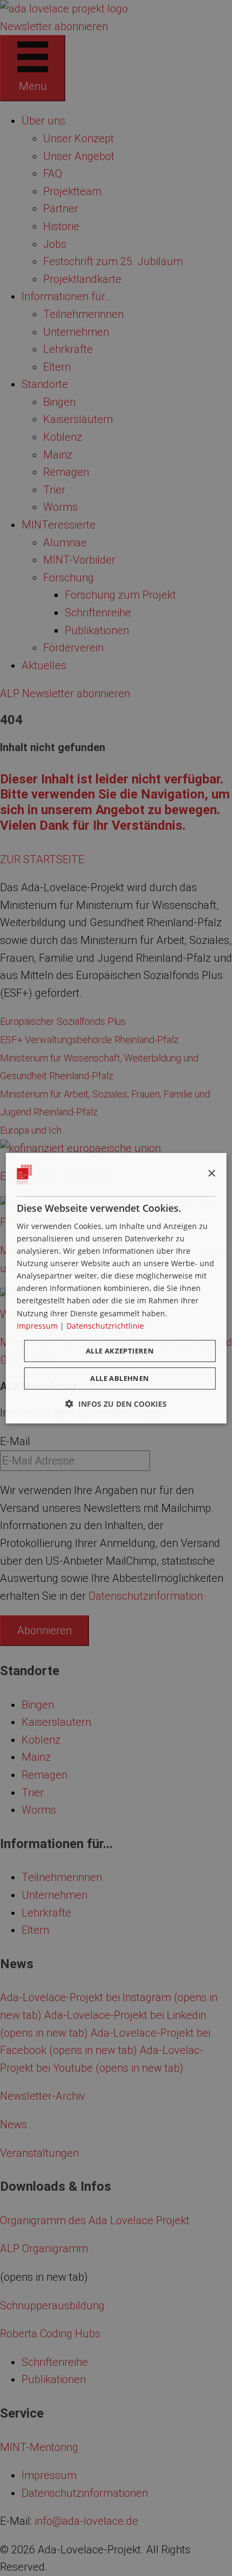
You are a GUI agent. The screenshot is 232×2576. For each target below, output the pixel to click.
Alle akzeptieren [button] (120, 1351)
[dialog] (116, 1288)
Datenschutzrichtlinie (105, 1326)
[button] (116, 1404)
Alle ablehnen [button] (120, 1378)
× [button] (211, 1174)
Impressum (37, 1326)
